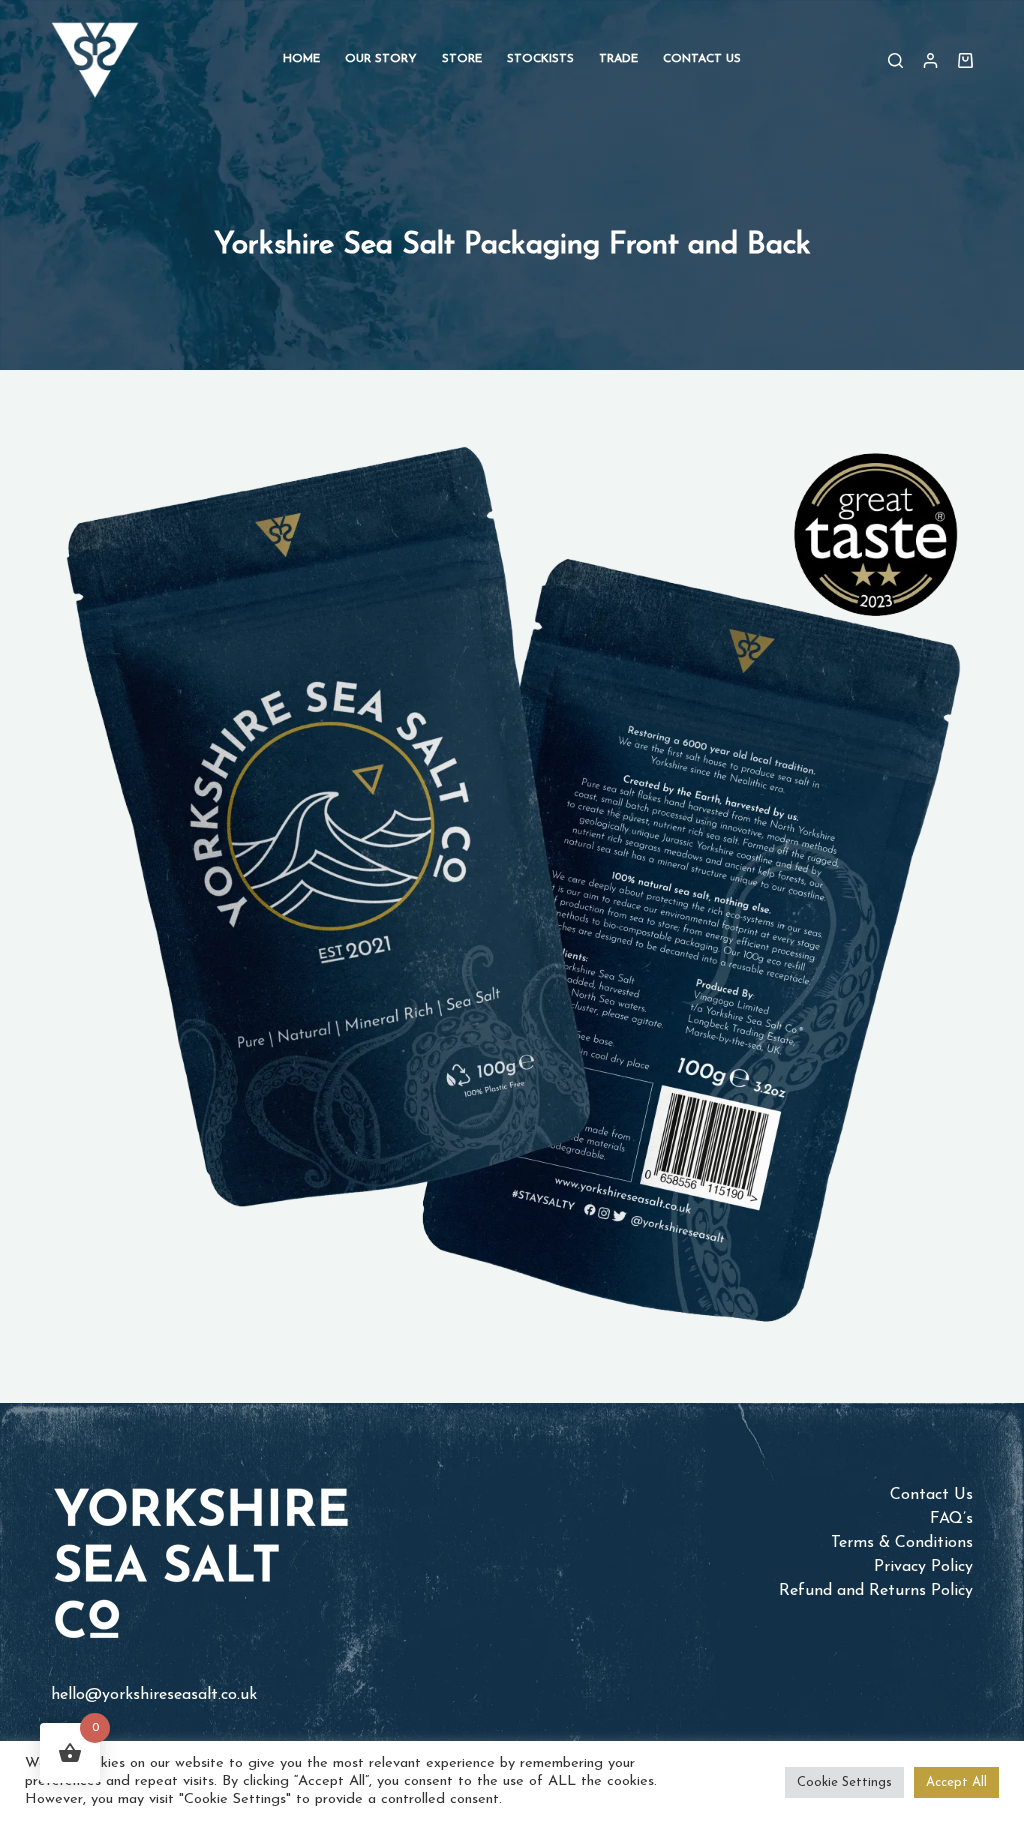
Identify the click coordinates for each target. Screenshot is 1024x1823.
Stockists (540, 59)
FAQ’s (951, 1519)
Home (301, 59)
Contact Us (702, 59)
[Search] (895, 60)
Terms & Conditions (902, 1543)
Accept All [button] (956, 1782)
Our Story (381, 59)
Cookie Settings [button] (844, 1782)
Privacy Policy (923, 1567)
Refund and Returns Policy (876, 1591)
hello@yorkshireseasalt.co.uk (154, 1695)
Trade (618, 59)
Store (462, 59)
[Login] (930, 60)
